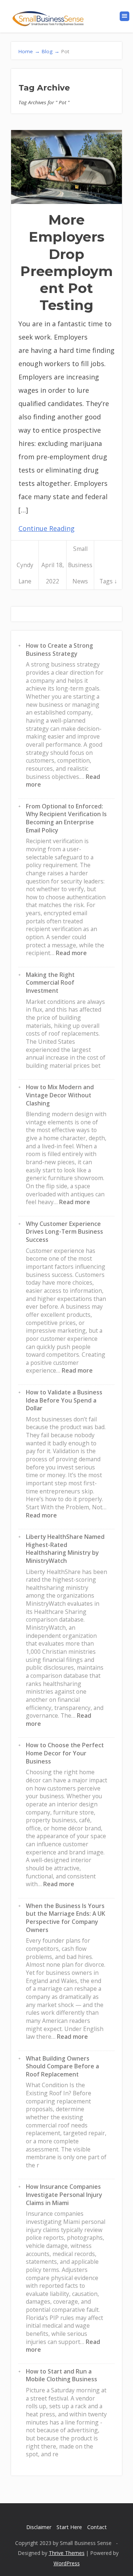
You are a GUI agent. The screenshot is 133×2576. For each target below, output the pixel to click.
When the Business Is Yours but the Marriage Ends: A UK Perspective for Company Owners (66, 1918)
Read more (71, 953)
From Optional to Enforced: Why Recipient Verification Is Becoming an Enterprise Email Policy (66, 818)
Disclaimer (39, 2527)
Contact (97, 2527)
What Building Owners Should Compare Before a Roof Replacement (62, 2066)
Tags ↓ (108, 581)
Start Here (69, 2527)
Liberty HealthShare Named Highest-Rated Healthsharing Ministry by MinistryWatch (65, 1549)
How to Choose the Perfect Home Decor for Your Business (65, 1753)
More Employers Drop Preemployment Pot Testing (66, 262)
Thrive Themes (67, 2553)
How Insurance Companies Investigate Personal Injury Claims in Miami (64, 2195)
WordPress (67, 2563)
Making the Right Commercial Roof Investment (50, 983)
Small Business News (80, 565)
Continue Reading (47, 528)
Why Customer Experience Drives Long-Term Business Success (64, 1232)
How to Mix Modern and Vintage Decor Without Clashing (60, 1095)
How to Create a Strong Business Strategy (59, 650)
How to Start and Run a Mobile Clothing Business (62, 2375)
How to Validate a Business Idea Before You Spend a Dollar (64, 1400)
